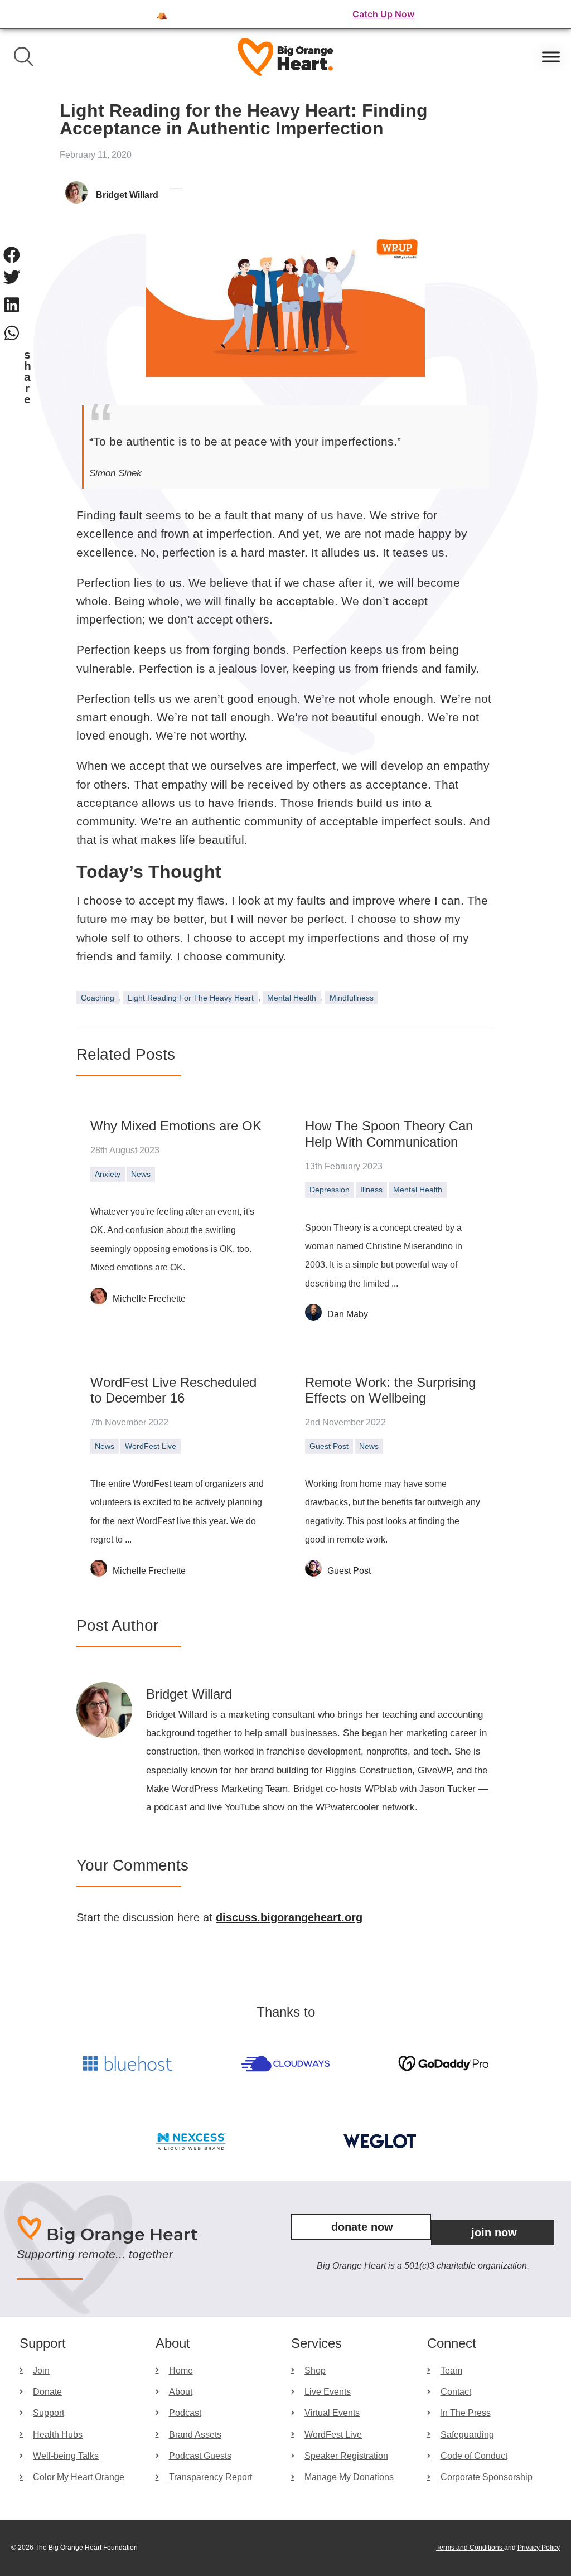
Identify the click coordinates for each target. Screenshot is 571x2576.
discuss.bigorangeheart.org (289, 1917)
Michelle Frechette (149, 1299)
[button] (12, 255)
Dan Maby (348, 1314)
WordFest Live (151, 1446)
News (141, 1174)
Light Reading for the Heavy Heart (191, 998)
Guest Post (329, 1446)
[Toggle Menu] (551, 57)
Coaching (98, 998)
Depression (330, 1190)
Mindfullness (352, 998)
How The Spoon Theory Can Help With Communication (389, 1134)
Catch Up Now (383, 14)
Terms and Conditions (470, 2548)
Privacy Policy (539, 2548)
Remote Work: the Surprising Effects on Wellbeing (390, 1390)
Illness (371, 1190)
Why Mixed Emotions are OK (176, 1126)
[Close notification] (553, 15)
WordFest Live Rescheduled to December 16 (173, 1390)
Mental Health (292, 998)
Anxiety (108, 1174)
